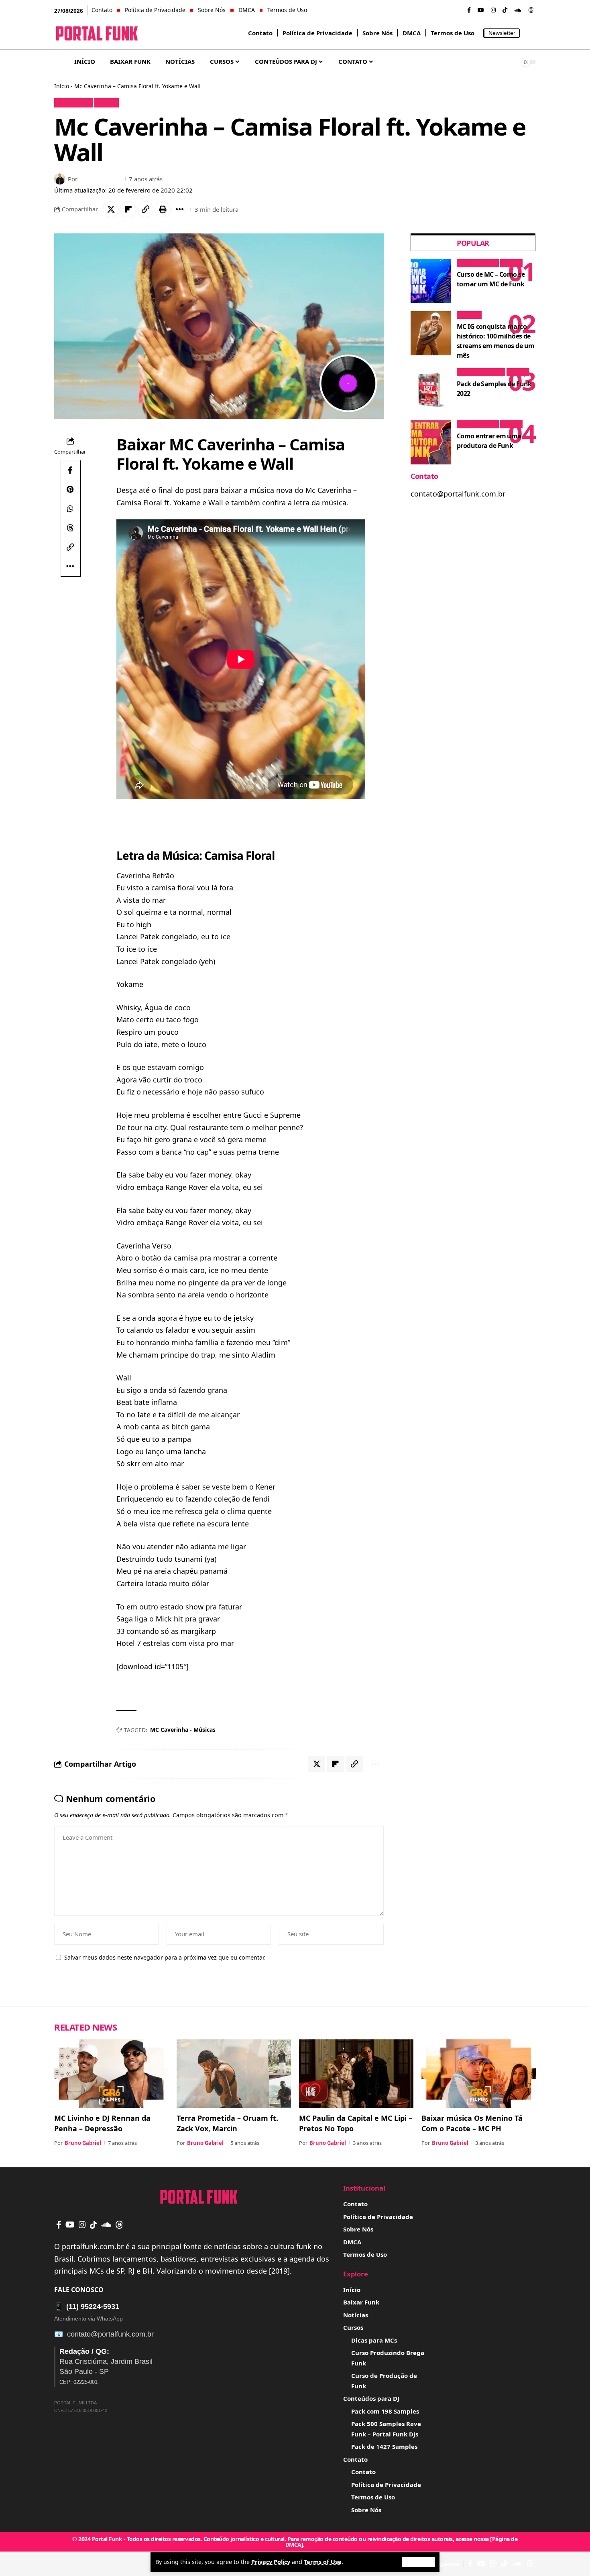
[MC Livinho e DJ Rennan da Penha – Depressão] (111, 2074)
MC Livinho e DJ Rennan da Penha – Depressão (102, 2123)
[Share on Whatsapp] (70, 509)
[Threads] (531, 10)
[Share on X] (111, 209)
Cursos (511, 263)
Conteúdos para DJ (481, 372)
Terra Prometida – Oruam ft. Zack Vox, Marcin (227, 2123)
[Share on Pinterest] (70, 489)
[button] (418, 2562)
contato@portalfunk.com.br (110, 2334)
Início (62, 86)
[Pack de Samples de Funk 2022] (431, 390)
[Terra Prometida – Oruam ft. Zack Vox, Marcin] (234, 2074)
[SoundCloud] (518, 10)
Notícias (469, 315)
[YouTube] (481, 10)
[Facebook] (469, 10)
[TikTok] (505, 10)
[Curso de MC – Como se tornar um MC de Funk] (431, 281)
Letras (107, 103)
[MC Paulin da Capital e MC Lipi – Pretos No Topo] (356, 2074)
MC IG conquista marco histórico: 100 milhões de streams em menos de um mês (495, 341)
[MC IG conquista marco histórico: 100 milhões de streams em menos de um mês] (431, 333)
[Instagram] (493, 10)
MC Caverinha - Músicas (183, 1730)
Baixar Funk (74, 103)
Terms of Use (323, 2562)
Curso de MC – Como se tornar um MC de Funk (491, 279)
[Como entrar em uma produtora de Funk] (431, 442)
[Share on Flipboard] (128, 209)
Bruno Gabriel (101, 179)
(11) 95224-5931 (87, 2306)
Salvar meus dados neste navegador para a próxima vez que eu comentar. (165, 1957)
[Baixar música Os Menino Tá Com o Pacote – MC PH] (479, 2074)
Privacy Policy (271, 2562)
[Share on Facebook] (70, 470)
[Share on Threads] (70, 528)
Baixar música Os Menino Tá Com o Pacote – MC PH (472, 2123)
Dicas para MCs (478, 263)
